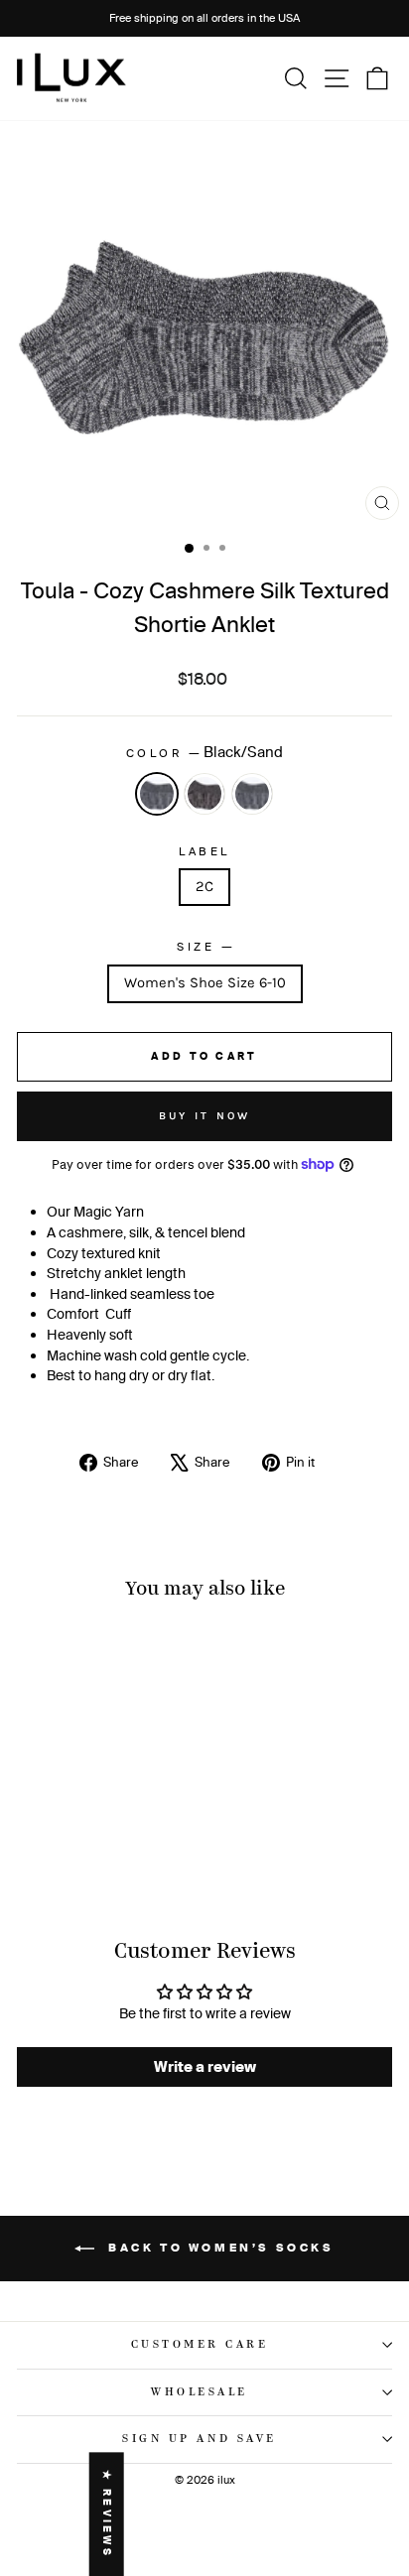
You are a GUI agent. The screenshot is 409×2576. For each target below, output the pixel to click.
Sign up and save (200, 2439)
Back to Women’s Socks (218, 2248)
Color (204, 752)
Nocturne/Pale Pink (204, 794)
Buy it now (205, 1116)
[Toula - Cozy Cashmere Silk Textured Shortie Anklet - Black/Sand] (65, 1854)
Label (204, 851)
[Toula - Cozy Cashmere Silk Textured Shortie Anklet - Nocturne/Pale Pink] (88, 1854)
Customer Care (200, 2345)
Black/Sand (157, 794)
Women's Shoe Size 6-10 (205, 983)
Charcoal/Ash (252, 794)
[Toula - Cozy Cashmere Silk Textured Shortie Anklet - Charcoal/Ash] (111, 1854)
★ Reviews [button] (107, 2514)
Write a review (205, 2066)
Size (204, 945)
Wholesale (200, 2392)
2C (204, 887)
